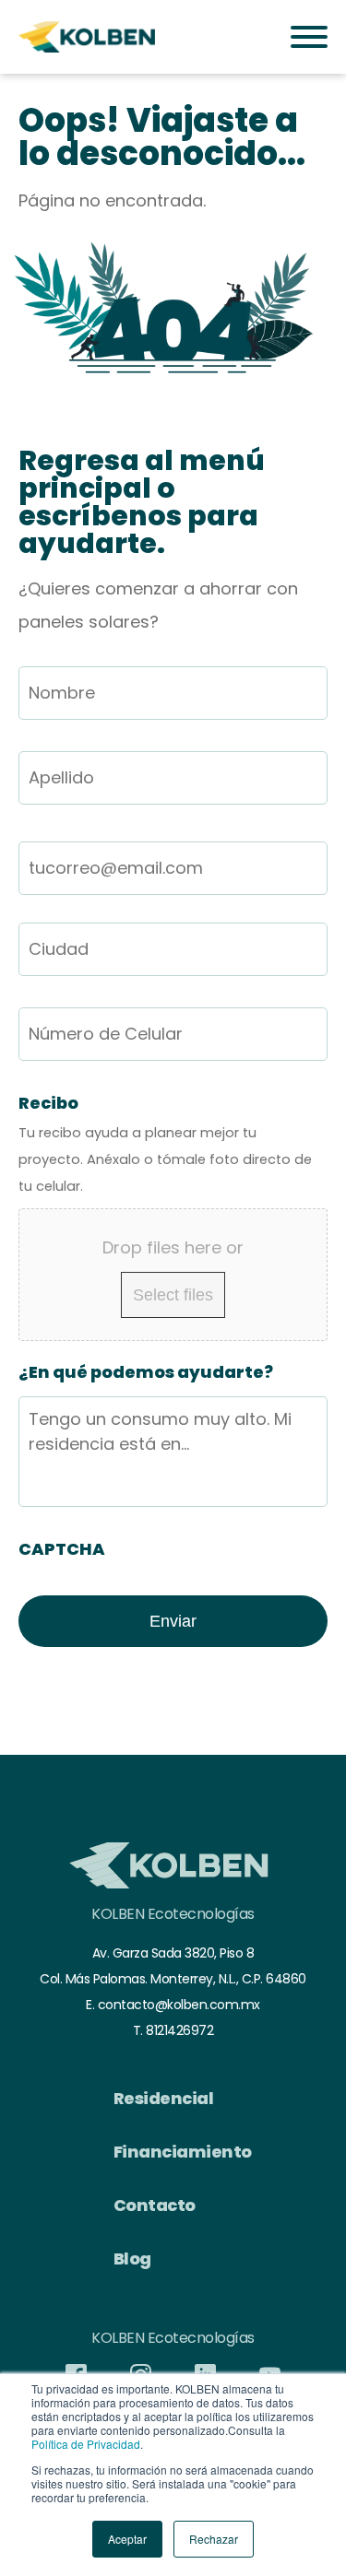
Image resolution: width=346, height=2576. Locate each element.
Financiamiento (183, 2152)
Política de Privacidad (86, 2444)
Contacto (155, 2205)
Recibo (48, 1103)
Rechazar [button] (214, 2539)
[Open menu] (309, 37)
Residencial (164, 2098)
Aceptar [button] (127, 2539)
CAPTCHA (62, 1549)
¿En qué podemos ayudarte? (146, 1372)
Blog (132, 2258)
